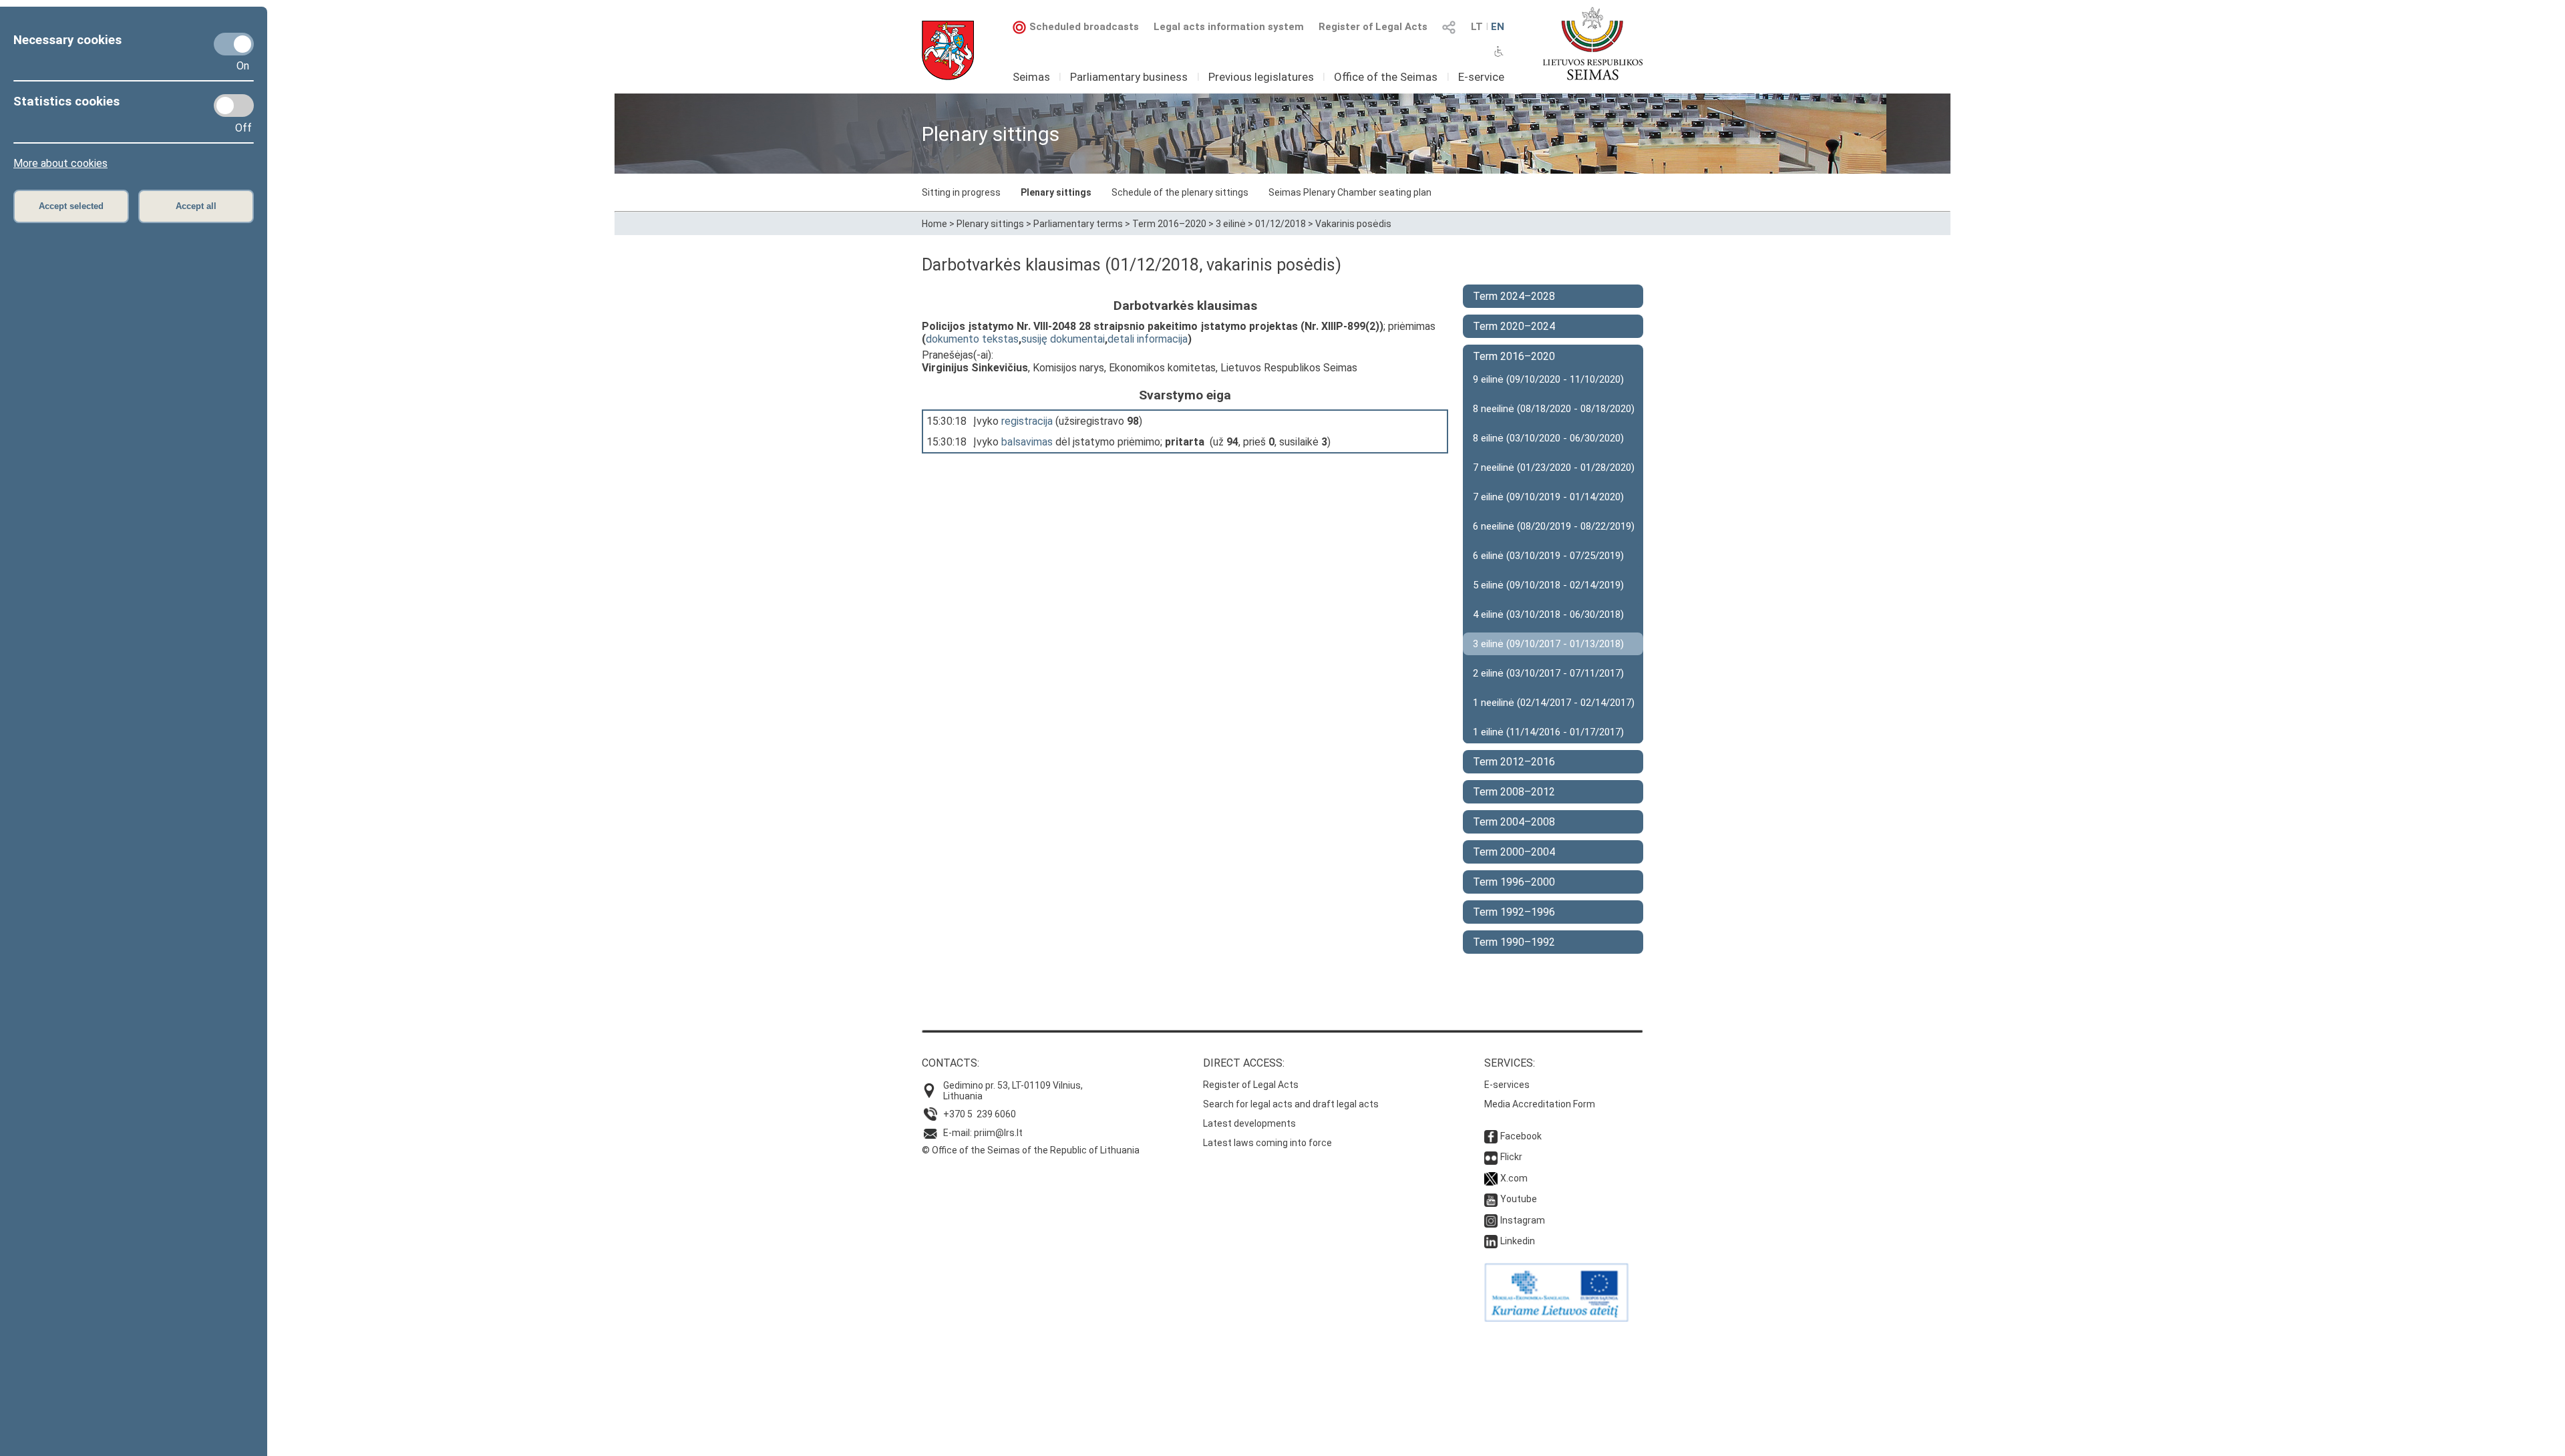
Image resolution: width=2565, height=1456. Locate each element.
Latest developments (1249, 1123)
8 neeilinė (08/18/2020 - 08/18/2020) (1554, 409)
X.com (1514, 1178)
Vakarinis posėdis (1353, 224)
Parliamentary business (1129, 77)
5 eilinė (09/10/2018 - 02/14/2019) (1548, 585)
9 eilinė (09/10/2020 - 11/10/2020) (1548, 379)
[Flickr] (1491, 1157)
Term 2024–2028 (1514, 296)
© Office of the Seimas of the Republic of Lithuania (1031, 1150)
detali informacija (1148, 339)
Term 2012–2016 (1514, 762)
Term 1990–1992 (1514, 942)
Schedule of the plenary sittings (1180, 192)
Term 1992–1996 (1514, 912)
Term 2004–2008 (1514, 822)
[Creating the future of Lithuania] (1556, 1318)
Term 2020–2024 (1514, 326)
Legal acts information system (1229, 27)
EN (1498, 27)
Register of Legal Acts (1373, 27)
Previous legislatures (1261, 77)
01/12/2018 (1280, 224)
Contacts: (951, 1063)
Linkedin (1518, 1241)
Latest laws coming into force (1267, 1143)
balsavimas (1027, 442)
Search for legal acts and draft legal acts (1291, 1104)
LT (1477, 27)
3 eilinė (1231, 224)
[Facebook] (1491, 1136)
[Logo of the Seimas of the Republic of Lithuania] (1593, 43)
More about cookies (60, 163)
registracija (1027, 421)
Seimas (1031, 77)
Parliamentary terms (1078, 224)
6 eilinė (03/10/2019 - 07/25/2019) (1548, 556)
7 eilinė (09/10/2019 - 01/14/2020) (1548, 497)
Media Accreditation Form (1540, 1104)
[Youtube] (1491, 1199)
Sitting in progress (961, 192)
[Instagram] (1491, 1220)
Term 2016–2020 (1169, 224)
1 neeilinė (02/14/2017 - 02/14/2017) (1554, 703)
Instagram (1523, 1220)
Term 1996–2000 (1514, 882)
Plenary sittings (1056, 192)
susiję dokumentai (1063, 339)
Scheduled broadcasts (1084, 27)
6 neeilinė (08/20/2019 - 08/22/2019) (1554, 526)
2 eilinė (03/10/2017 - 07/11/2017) (1548, 673)
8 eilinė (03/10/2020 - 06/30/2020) (1548, 438)
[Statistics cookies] (234, 106)
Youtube (1519, 1199)
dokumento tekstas (972, 339)
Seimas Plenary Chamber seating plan (1350, 192)
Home (934, 224)
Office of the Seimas (1386, 77)
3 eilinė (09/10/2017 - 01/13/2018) (1548, 644)
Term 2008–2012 (1514, 792)
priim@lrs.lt (998, 1133)
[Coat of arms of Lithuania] (948, 50)
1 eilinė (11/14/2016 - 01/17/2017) (1548, 732)
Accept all (196, 206)
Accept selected (71, 206)
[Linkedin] (1491, 1241)
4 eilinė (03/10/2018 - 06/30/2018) (1548, 614)
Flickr (1511, 1157)
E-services (1507, 1085)
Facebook (1521, 1136)
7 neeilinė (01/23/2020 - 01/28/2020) (1554, 468)
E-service (1481, 77)
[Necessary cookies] (234, 44)
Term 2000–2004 (1514, 852)
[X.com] (1491, 1178)
